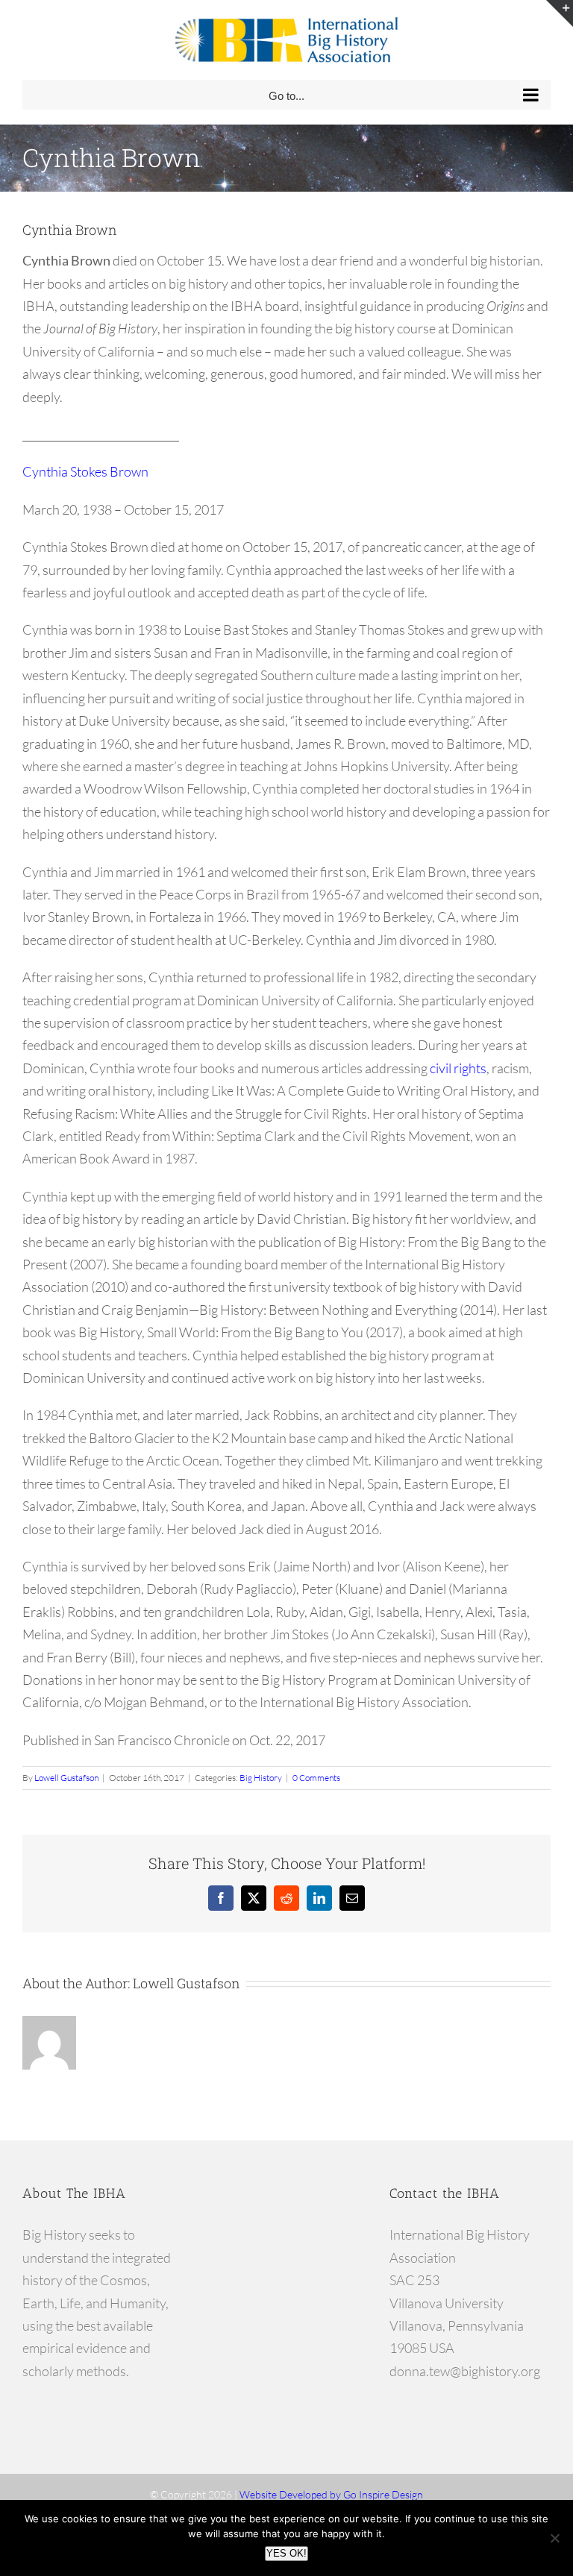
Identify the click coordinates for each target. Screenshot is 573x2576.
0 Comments (316, 1778)
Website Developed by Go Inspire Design (331, 2494)
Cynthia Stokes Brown (85, 471)
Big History (261, 1778)
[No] (554, 2538)
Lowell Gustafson (66, 1778)
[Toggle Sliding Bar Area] (560, 13)
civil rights (458, 1068)
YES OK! (286, 2553)
